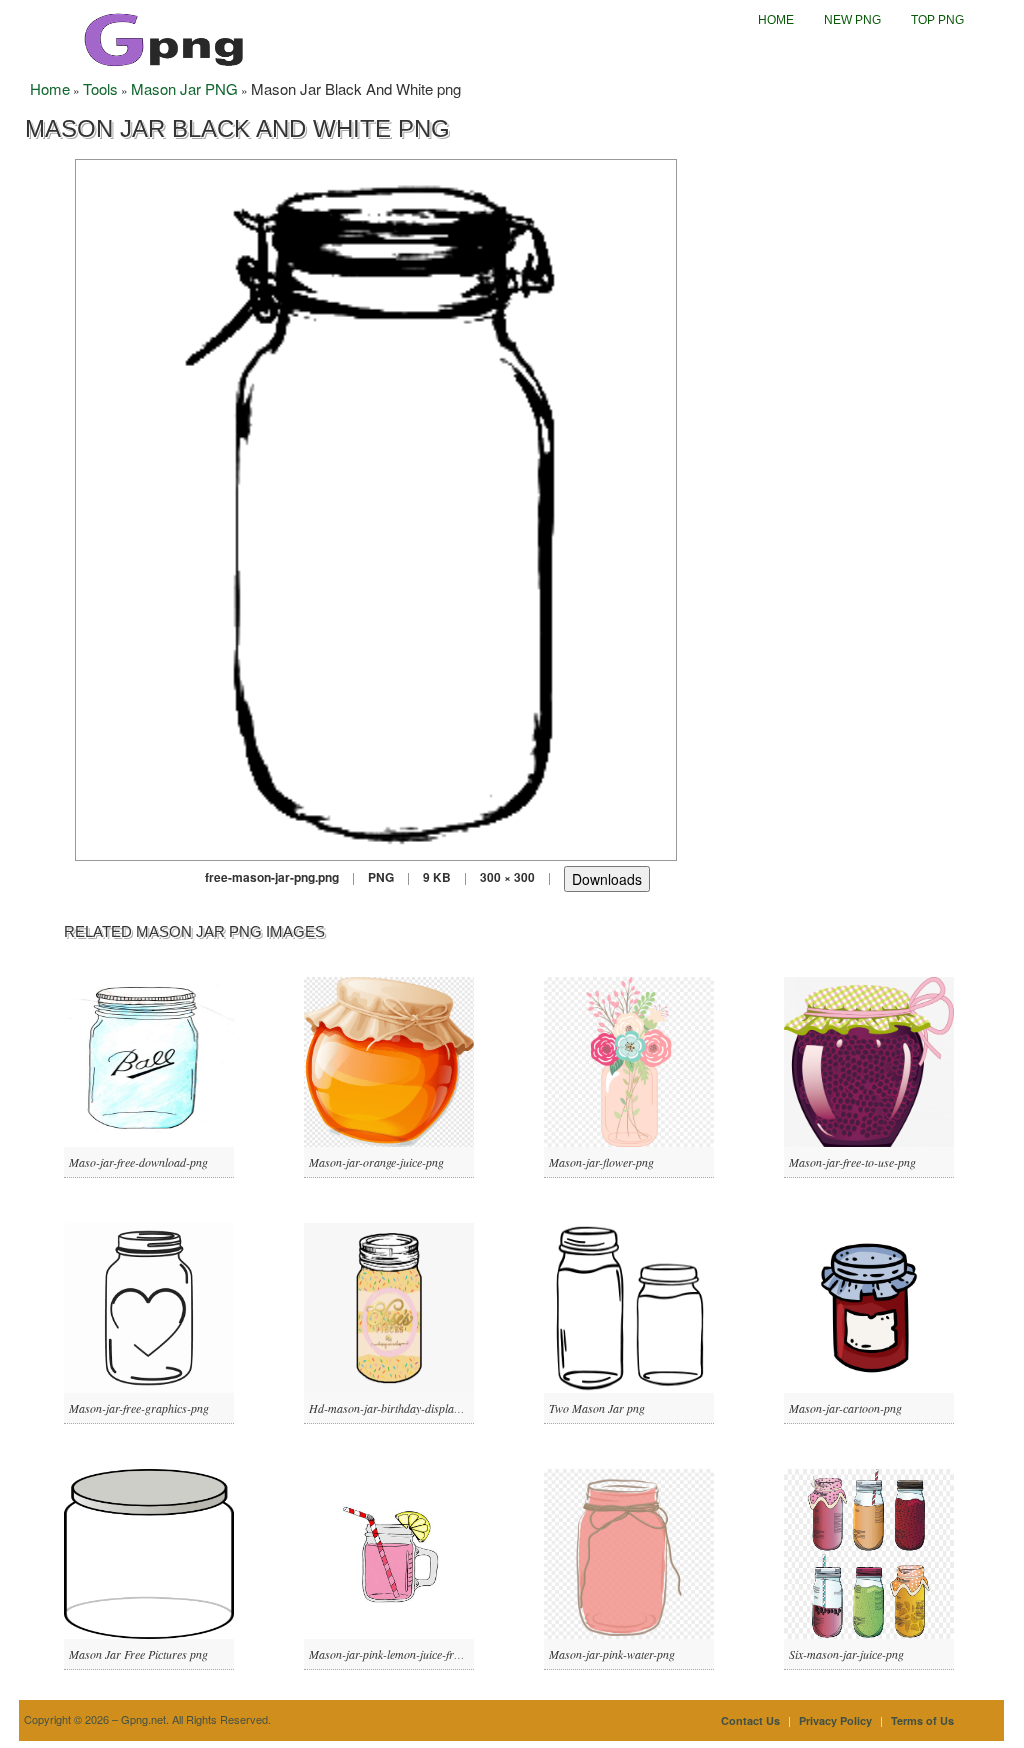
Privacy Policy (835, 1720)
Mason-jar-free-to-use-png (852, 1162)
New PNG (852, 20)
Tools (100, 88)
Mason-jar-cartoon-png (845, 1408)
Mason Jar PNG (184, 88)
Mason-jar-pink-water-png (612, 1654)
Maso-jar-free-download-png (138, 1162)
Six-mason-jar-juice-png (846, 1654)
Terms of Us (922, 1720)
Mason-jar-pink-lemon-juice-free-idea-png (409, 1654)
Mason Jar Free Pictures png (138, 1654)
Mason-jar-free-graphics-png (139, 1408)
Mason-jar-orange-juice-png (376, 1162)
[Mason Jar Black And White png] (376, 507)
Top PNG (937, 20)
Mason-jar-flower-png (601, 1162)
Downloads (607, 879)
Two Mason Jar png (597, 1408)
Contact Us (750, 1720)
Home (776, 20)
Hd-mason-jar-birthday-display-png (395, 1408)
